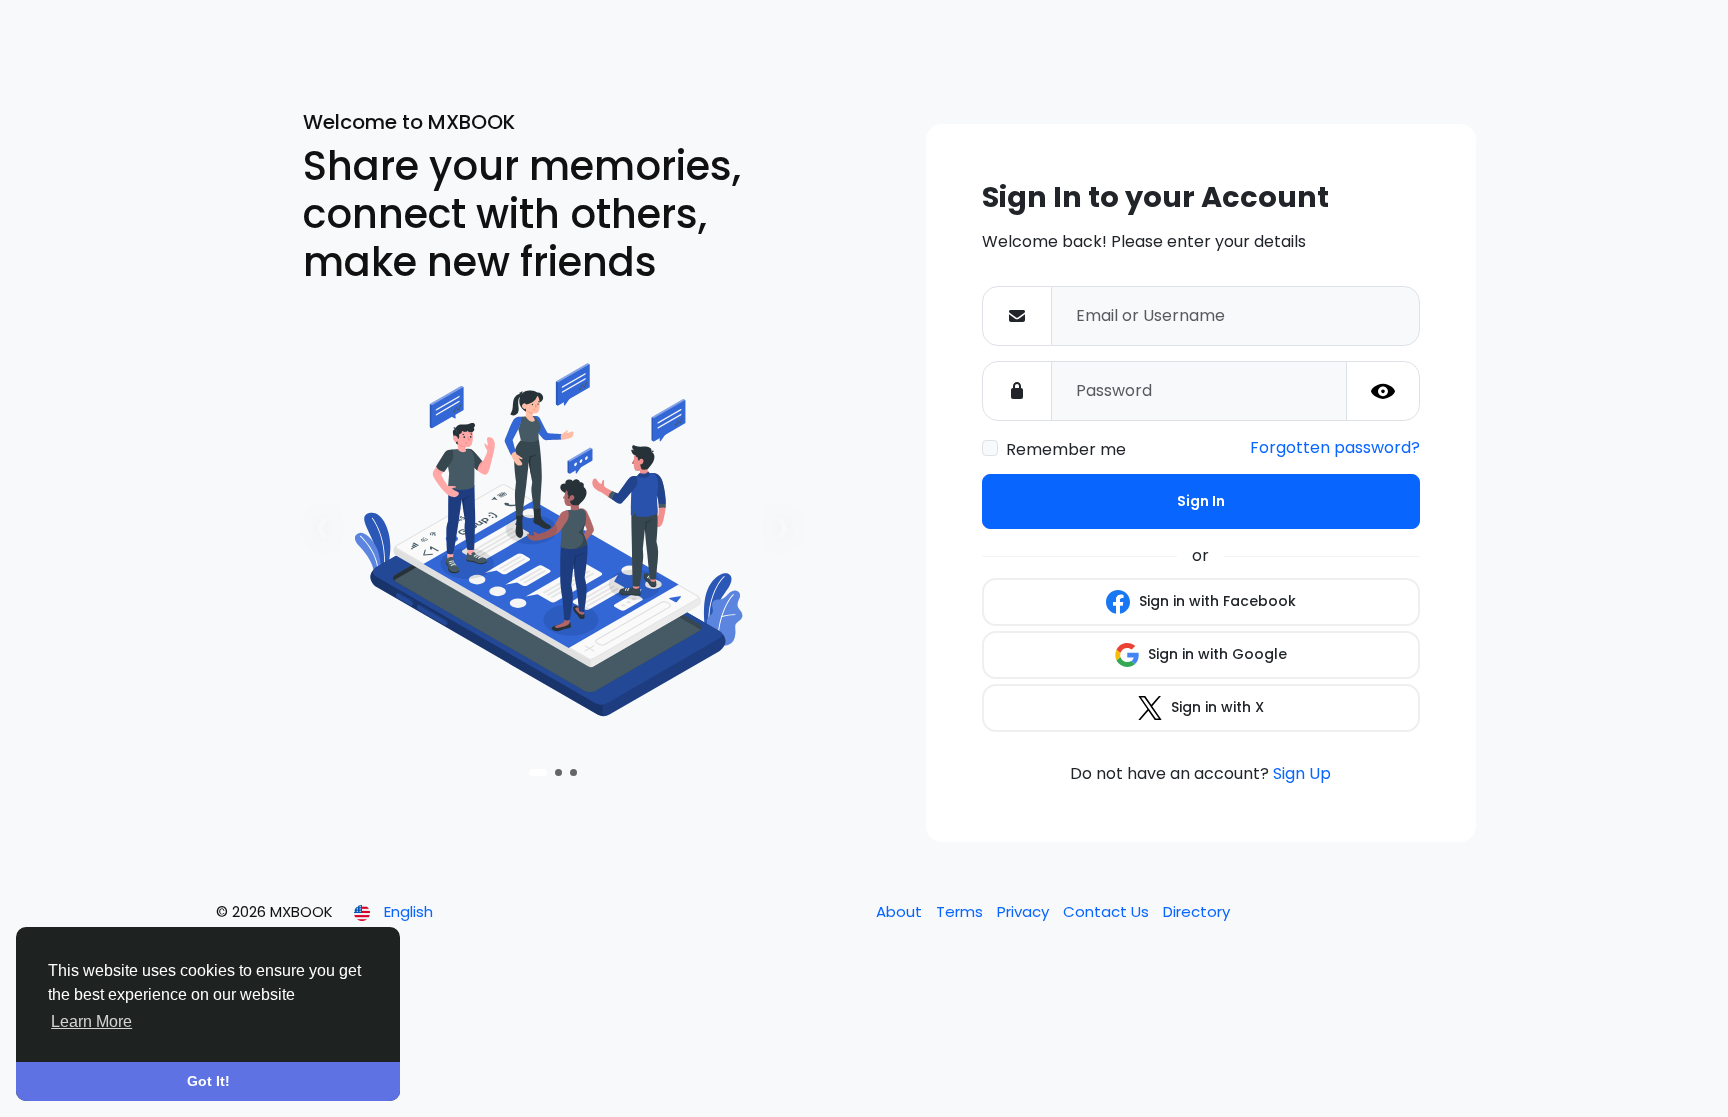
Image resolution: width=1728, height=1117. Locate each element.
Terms (961, 911)
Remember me (1066, 449)
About (901, 911)
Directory (1196, 911)
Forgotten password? (1335, 447)
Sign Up (1302, 773)
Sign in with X (1215, 707)
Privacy (1025, 911)
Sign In (1201, 501)
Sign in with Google (1215, 654)
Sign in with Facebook (1215, 601)
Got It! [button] (208, 1081)
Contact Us (1108, 911)
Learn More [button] (91, 1021)
